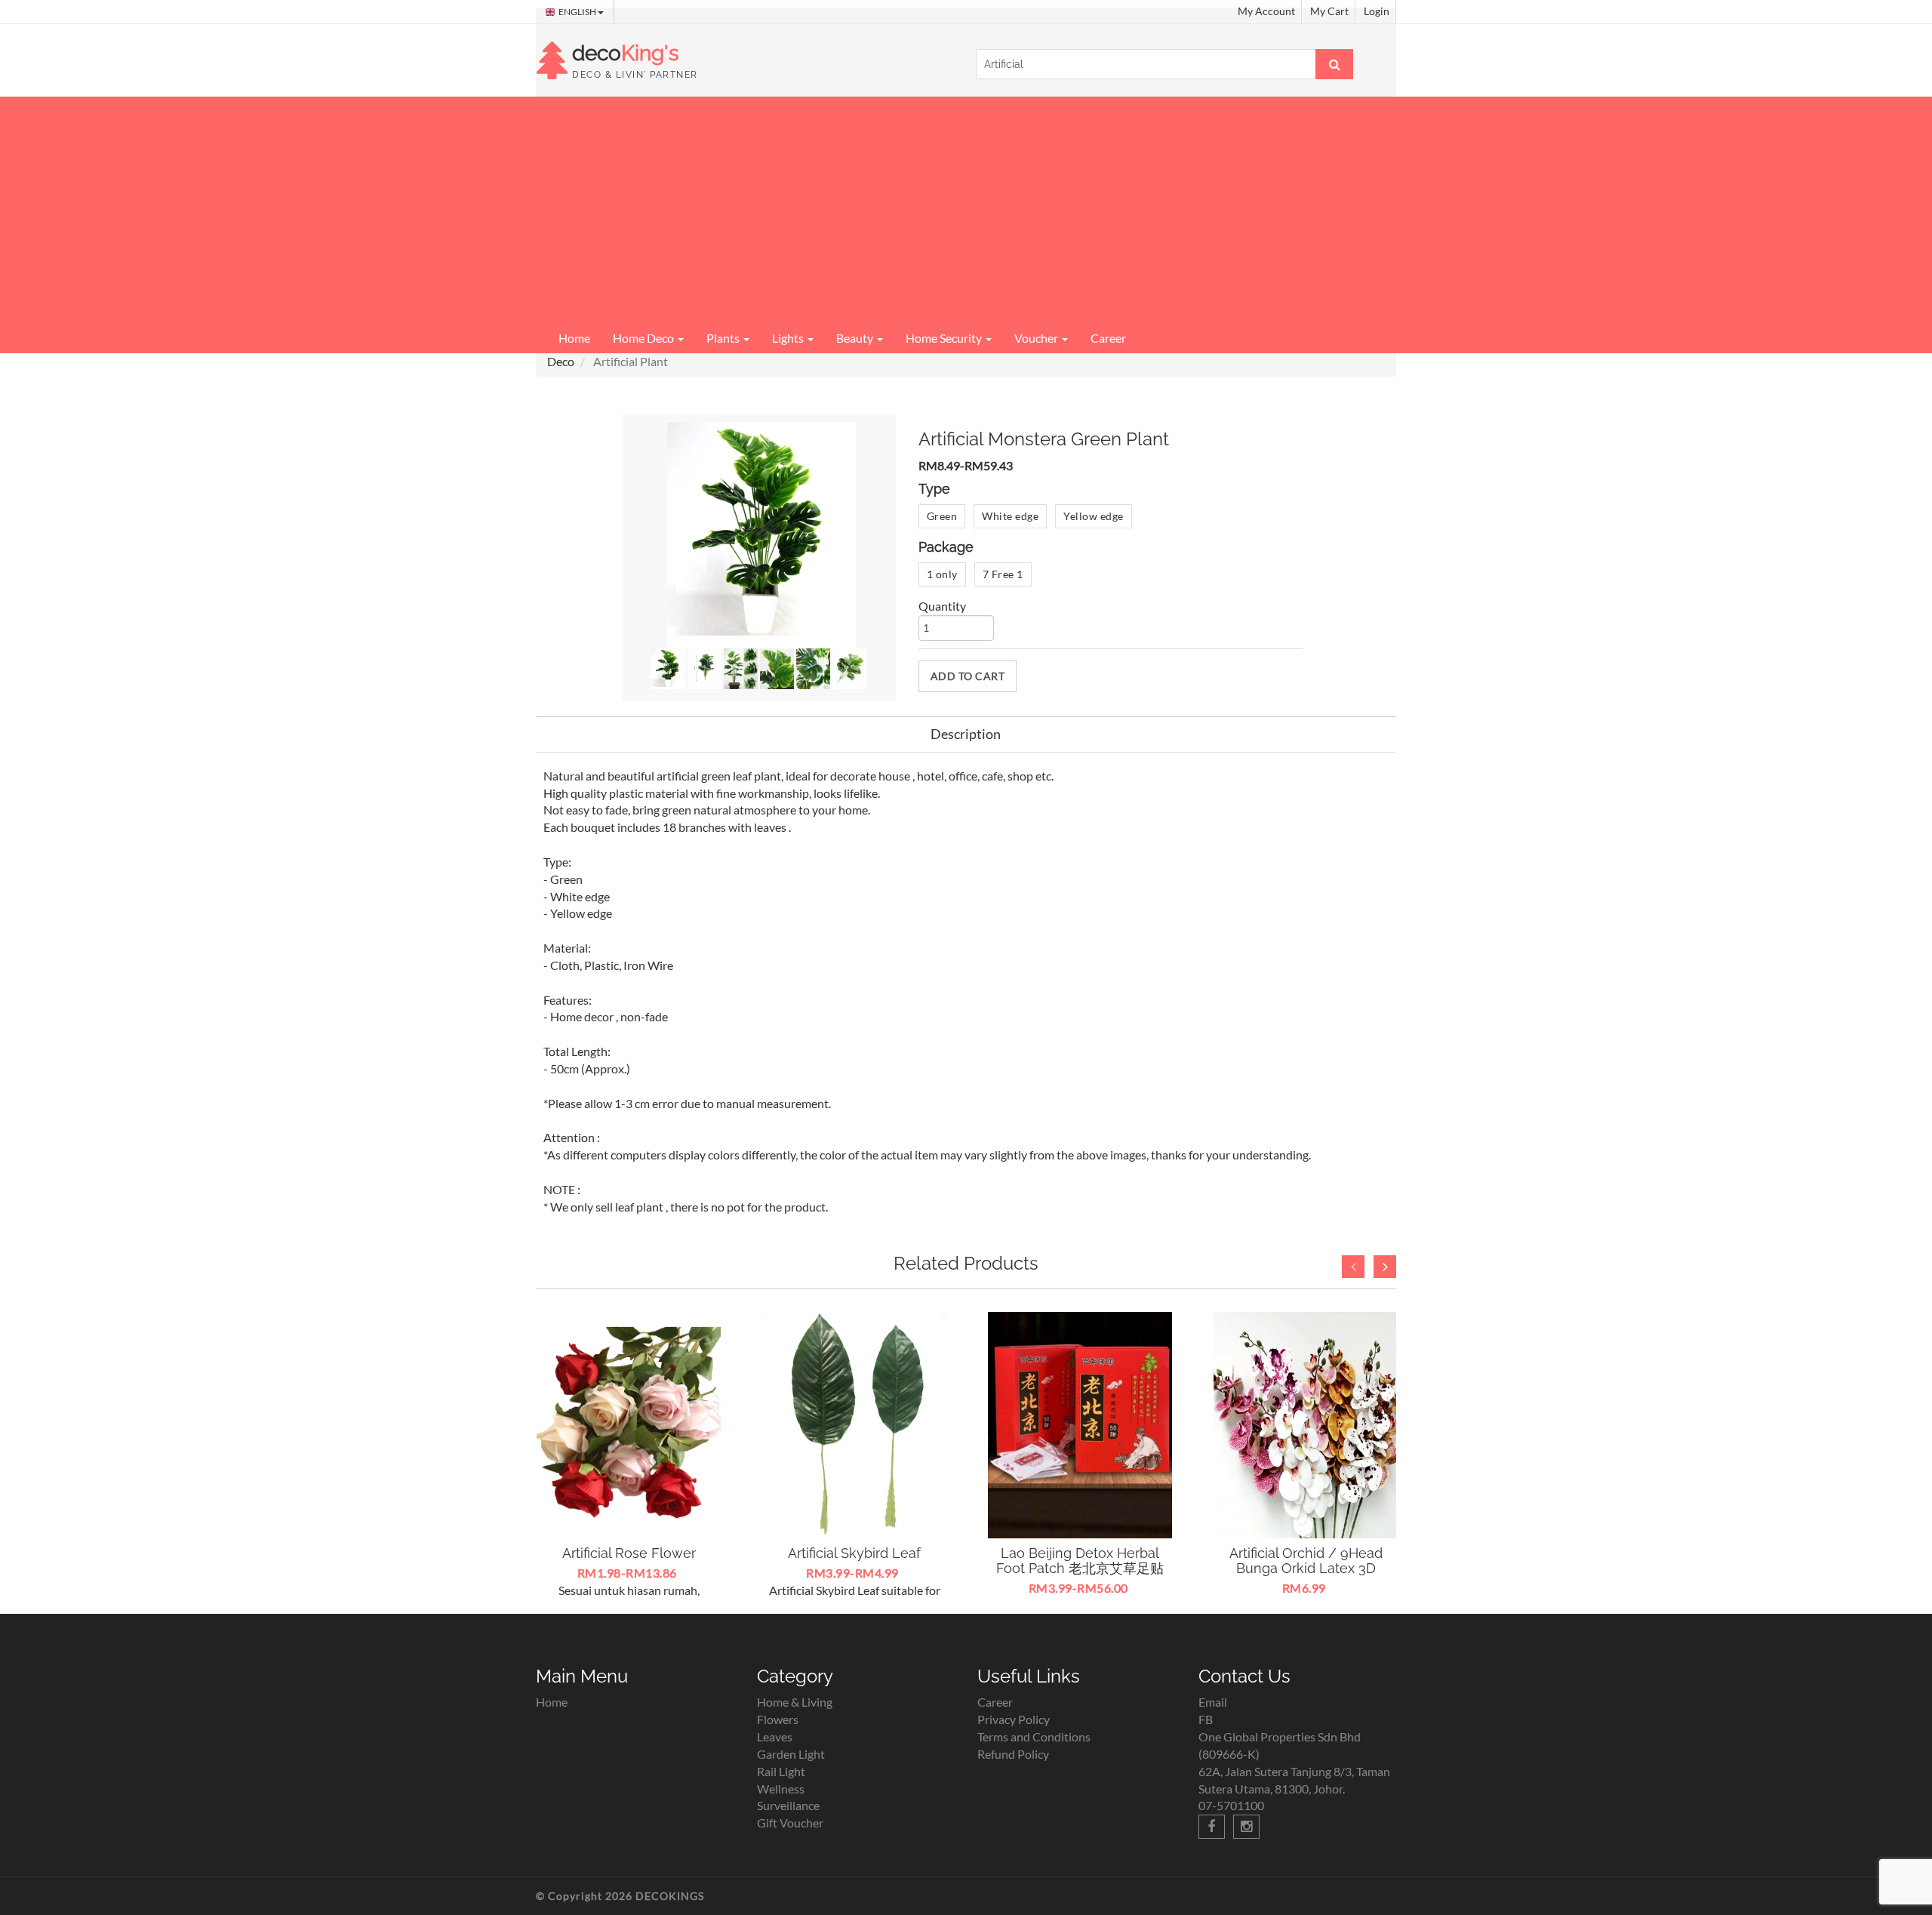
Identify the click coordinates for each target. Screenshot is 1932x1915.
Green (942, 516)
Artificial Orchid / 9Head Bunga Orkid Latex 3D (1306, 1561)
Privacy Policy (1014, 1719)
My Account (1266, 11)
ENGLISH (578, 12)
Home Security (945, 338)
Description (966, 734)
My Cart (1329, 11)
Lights (789, 338)
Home (574, 338)
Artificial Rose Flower (629, 1553)
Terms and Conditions (1034, 1736)
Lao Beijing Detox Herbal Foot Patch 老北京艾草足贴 (1080, 1561)
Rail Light (781, 1771)
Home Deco (645, 338)
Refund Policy (1013, 1754)
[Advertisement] (966, 210)
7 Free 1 (1003, 574)
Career (1108, 338)
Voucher (1037, 338)
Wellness (781, 1789)
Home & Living (795, 1702)
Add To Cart (968, 676)
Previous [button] (1353, 1267)
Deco (561, 361)
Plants (724, 338)
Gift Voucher (790, 1823)
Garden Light (791, 1754)
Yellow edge (1094, 516)
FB (1206, 1719)
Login (1377, 11)
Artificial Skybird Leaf (854, 1553)
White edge (1010, 516)
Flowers (778, 1719)
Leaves (775, 1736)
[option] (629, 1455)
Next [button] (1385, 1267)
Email (1213, 1702)
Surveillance (788, 1805)
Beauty (856, 338)
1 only (942, 574)
